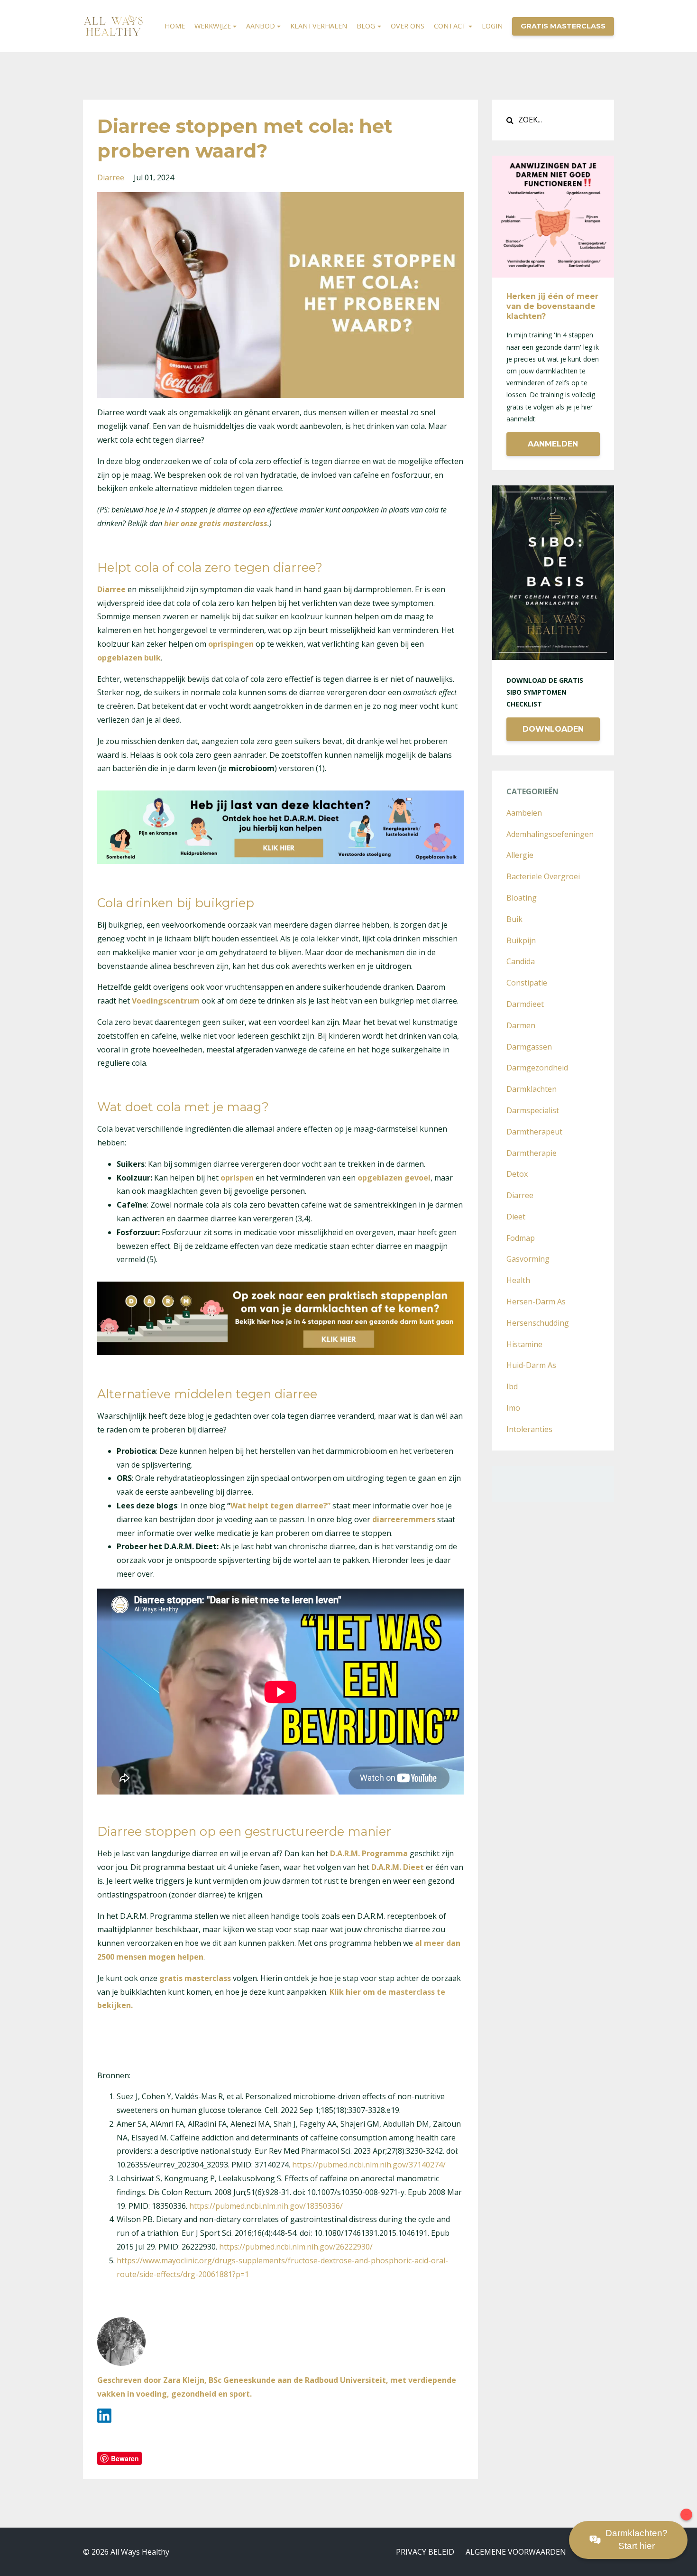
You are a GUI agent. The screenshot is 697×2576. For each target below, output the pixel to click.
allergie (520, 855)
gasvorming (528, 1259)
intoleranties (529, 1429)
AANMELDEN (553, 444)
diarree (111, 177)
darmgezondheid (537, 1068)
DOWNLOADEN (553, 729)
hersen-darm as (536, 1302)
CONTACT (450, 26)
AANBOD (261, 26)
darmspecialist (533, 1110)
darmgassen (529, 1047)
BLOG (366, 26)
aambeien (524, 813)
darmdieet (525, 1004)
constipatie (527, 983)
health (518, 1280)
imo (513, 1408)
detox (517, 1174)
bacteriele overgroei (543, 876)
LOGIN (492, 26)
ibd (512, 1386)
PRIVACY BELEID (425, 2552)
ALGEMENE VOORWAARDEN (516, 2552)
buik (514, 919)
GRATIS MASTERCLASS (563, 26)
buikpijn (521, 940)
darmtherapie (532, 1153)
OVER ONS (408, 26)
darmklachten (532, 1089)
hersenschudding (538, 1323)
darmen (521, 1025)
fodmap (521, 1238)
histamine (524, 1344)
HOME (175, 26)
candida (521, 961)
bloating (522, 898)
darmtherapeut (534, 1132)
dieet (516, 1217)
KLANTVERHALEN (319, 26)
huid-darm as (531, 1365)
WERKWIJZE (213, 26)
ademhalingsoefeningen (550, 834)
